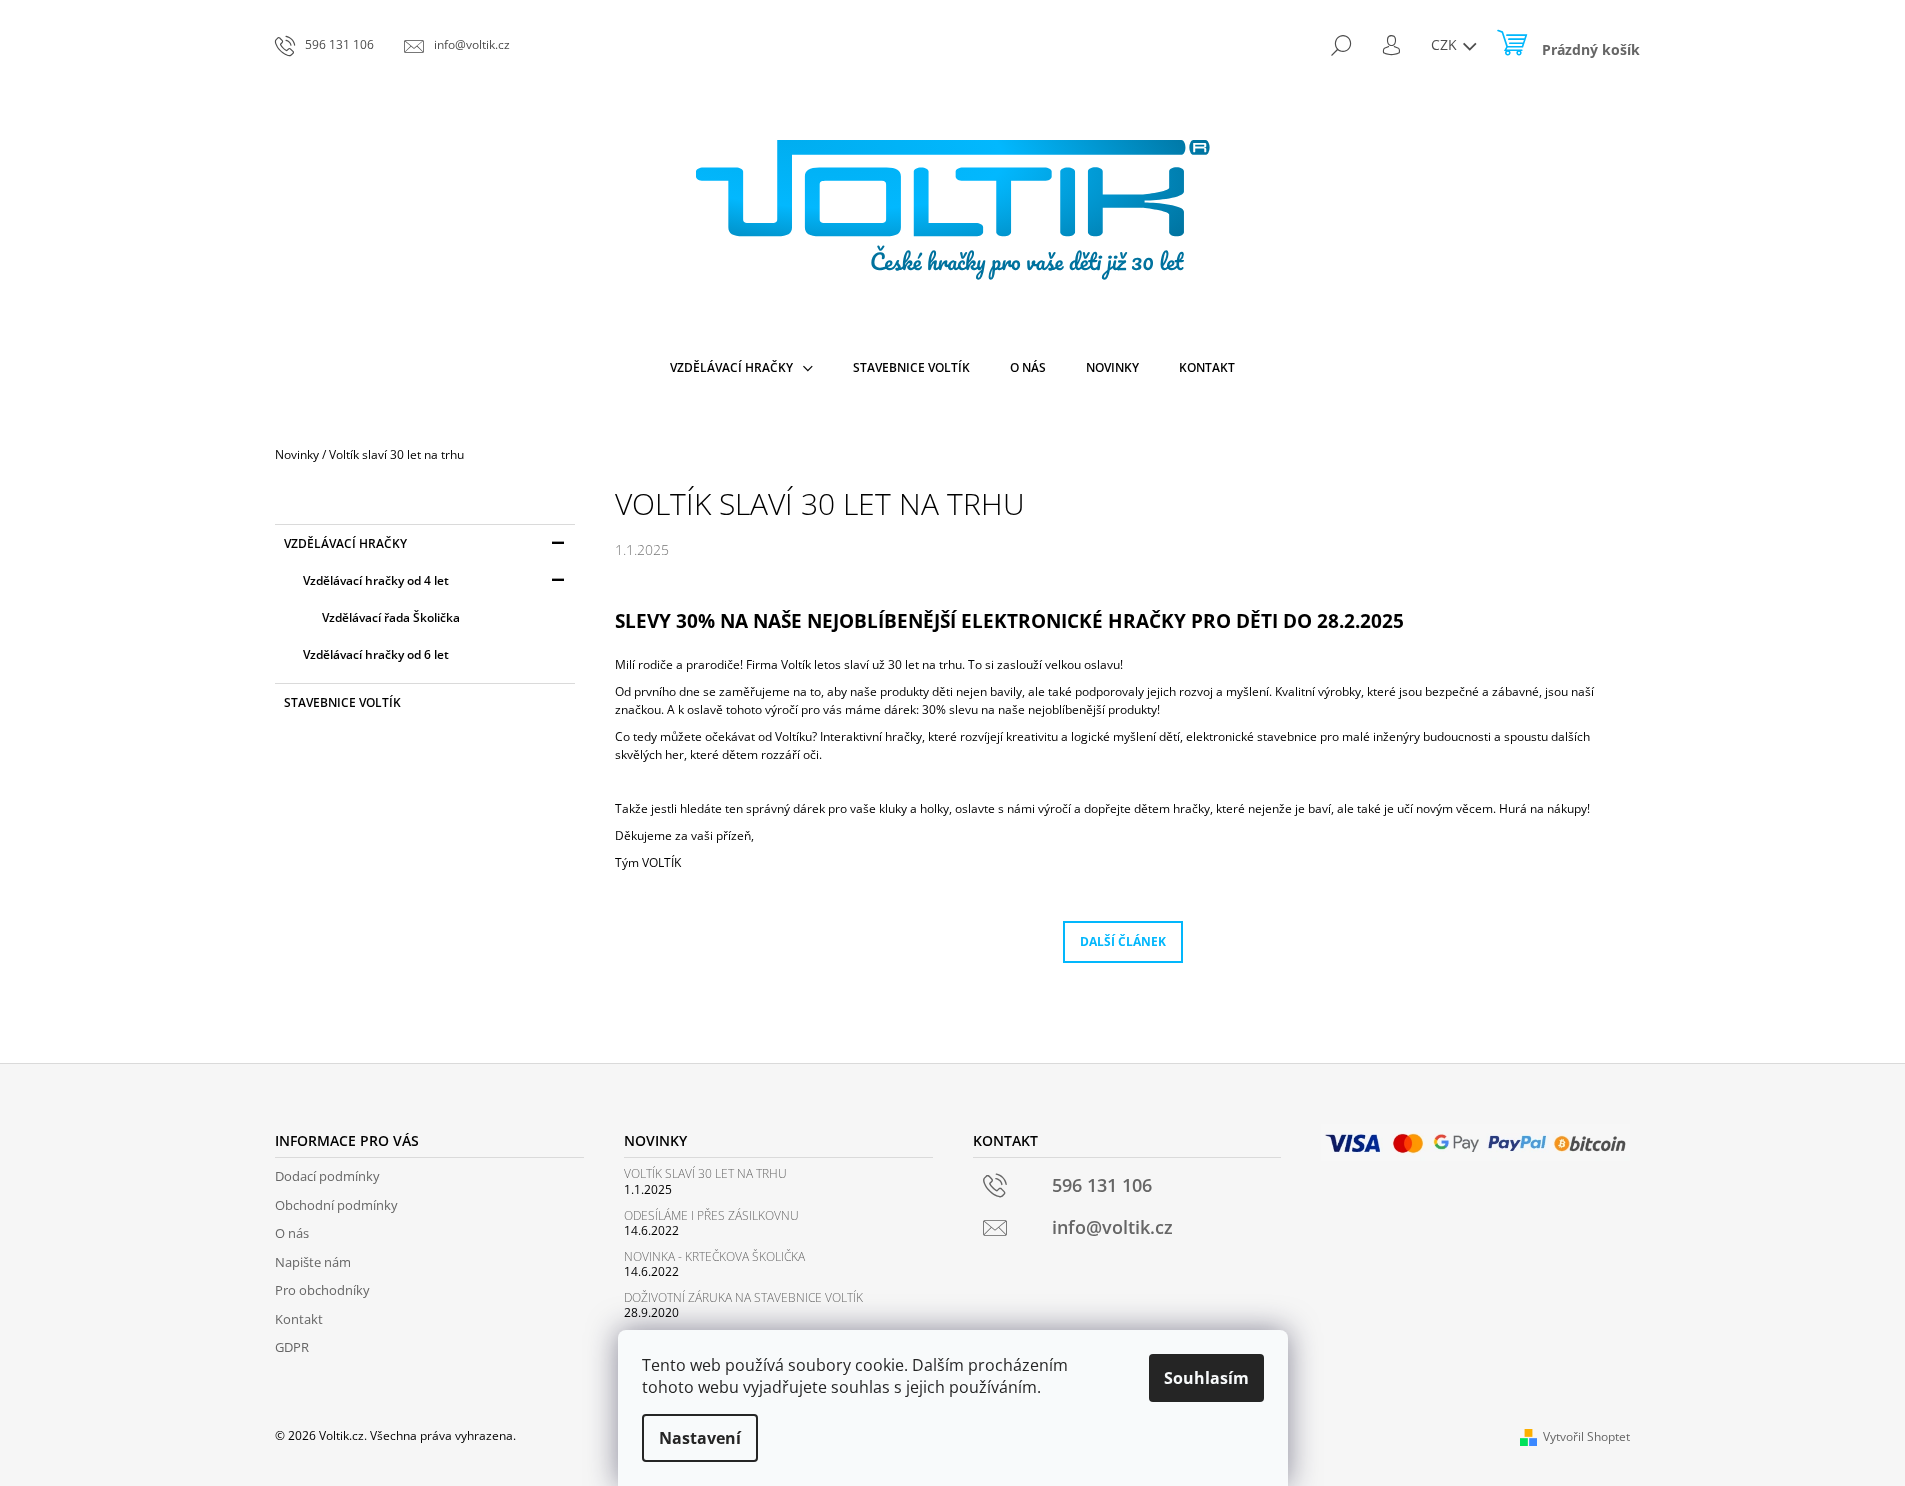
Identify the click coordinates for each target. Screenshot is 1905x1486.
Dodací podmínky (327, 1176)
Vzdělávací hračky (345, 543)
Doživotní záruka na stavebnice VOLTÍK (743, 1297)
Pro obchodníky (322, 1290)
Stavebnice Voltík (342, 702)
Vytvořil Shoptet (1586, 1436)
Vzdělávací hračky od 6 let (376, 654)
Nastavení (700, 1438)
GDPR (292, 1347)
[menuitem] (741, 368)
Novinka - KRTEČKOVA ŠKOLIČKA (714, 1256)
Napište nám (313, 1262)
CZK (1446, 44)
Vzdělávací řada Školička (391, 617)
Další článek (1123, 941)
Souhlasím (1206, 1378)
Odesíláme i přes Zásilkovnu (711, 1215)
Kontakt (299, 1319)
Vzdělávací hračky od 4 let (376, 580)
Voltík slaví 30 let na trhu (705, 1173)
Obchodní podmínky (336, 1205)
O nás (292, 1233)
